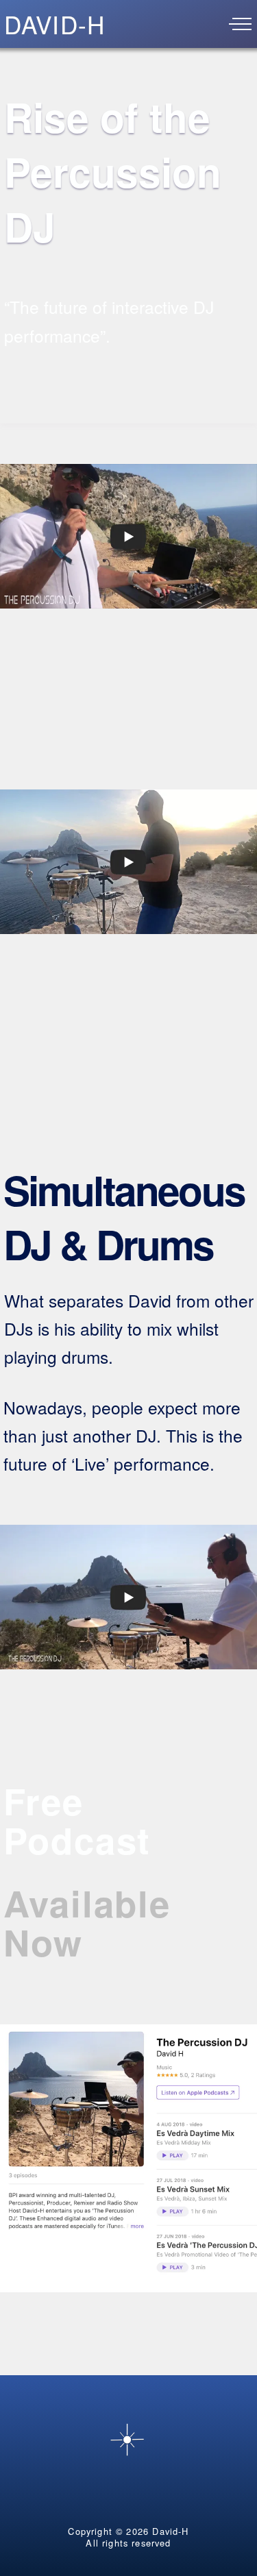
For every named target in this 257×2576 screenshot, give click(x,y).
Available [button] (93, 1903)
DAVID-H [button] (54, 24)
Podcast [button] (83, 1840)
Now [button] (43, 1942)
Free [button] (49, 1801)
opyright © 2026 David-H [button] (132, 2531)
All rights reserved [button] (128, 2543)
